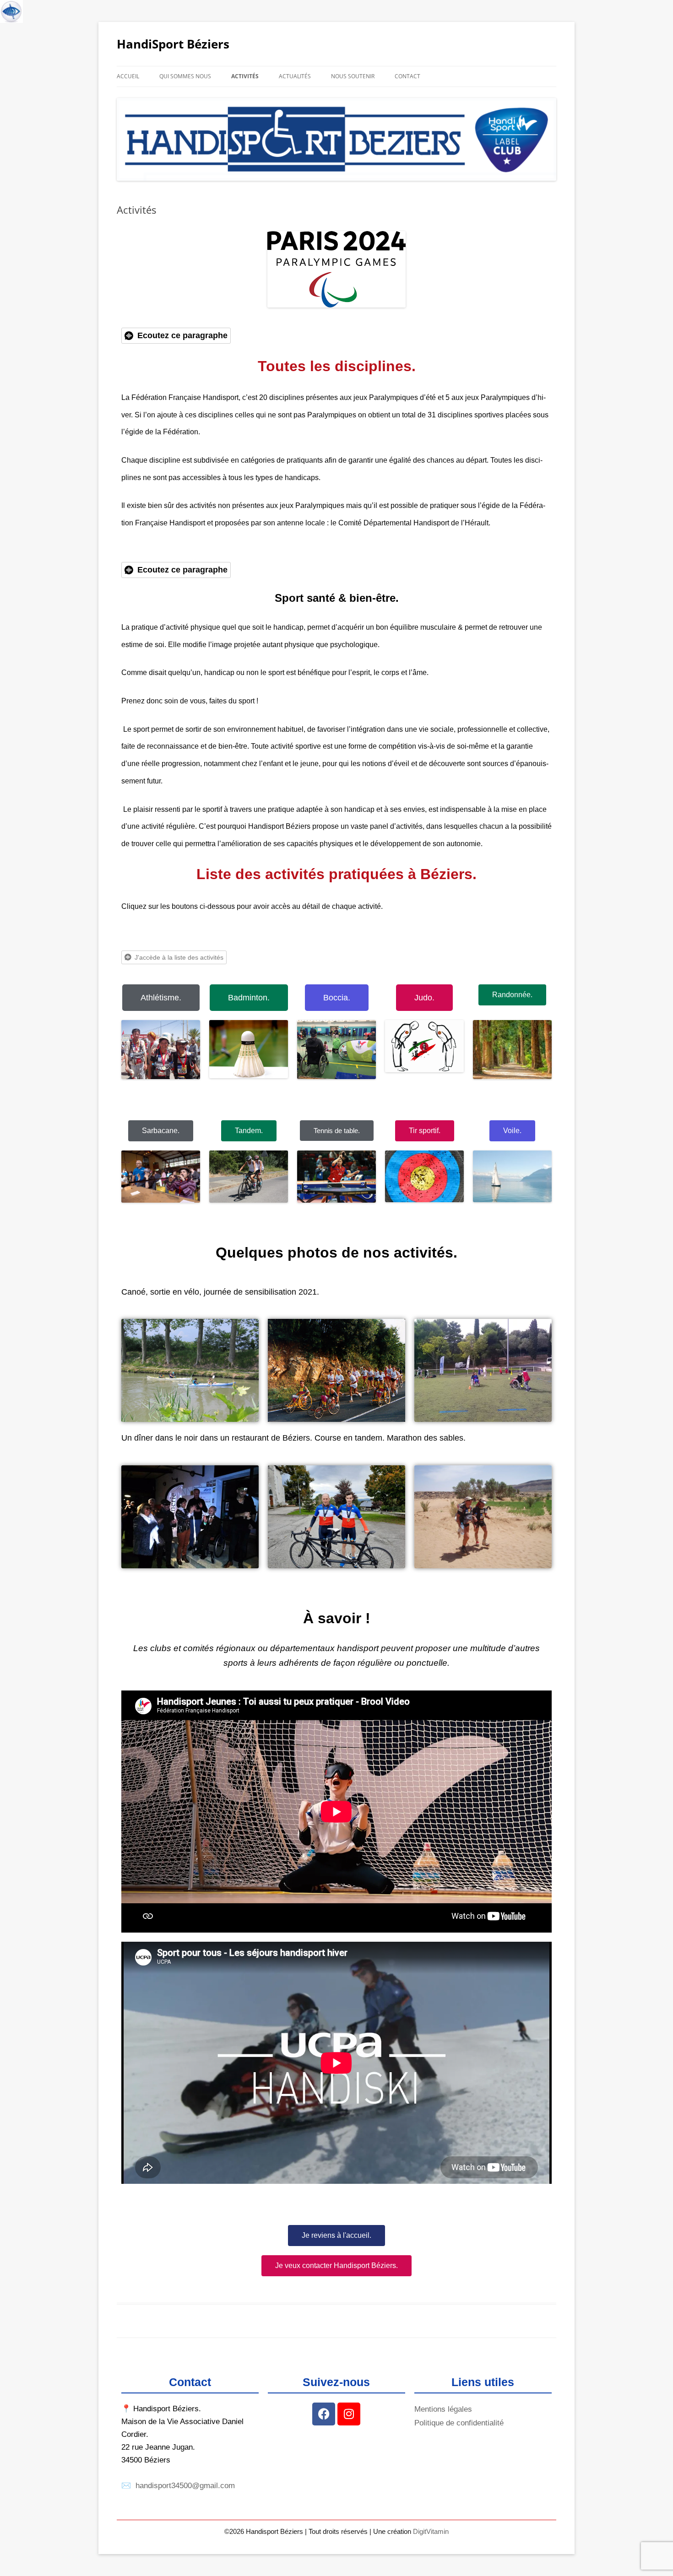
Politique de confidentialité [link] (459, 2423)
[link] (11, 11)
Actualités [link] (295, 76)
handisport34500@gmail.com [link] (185, 2486)
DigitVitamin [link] (431, 2531)
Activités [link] (245, 76)
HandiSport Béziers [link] (173, 44)
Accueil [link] (128, 76)
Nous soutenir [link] (353, 76)
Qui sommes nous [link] (185, 76)
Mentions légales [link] (443, 2409)
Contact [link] (407, 76)
